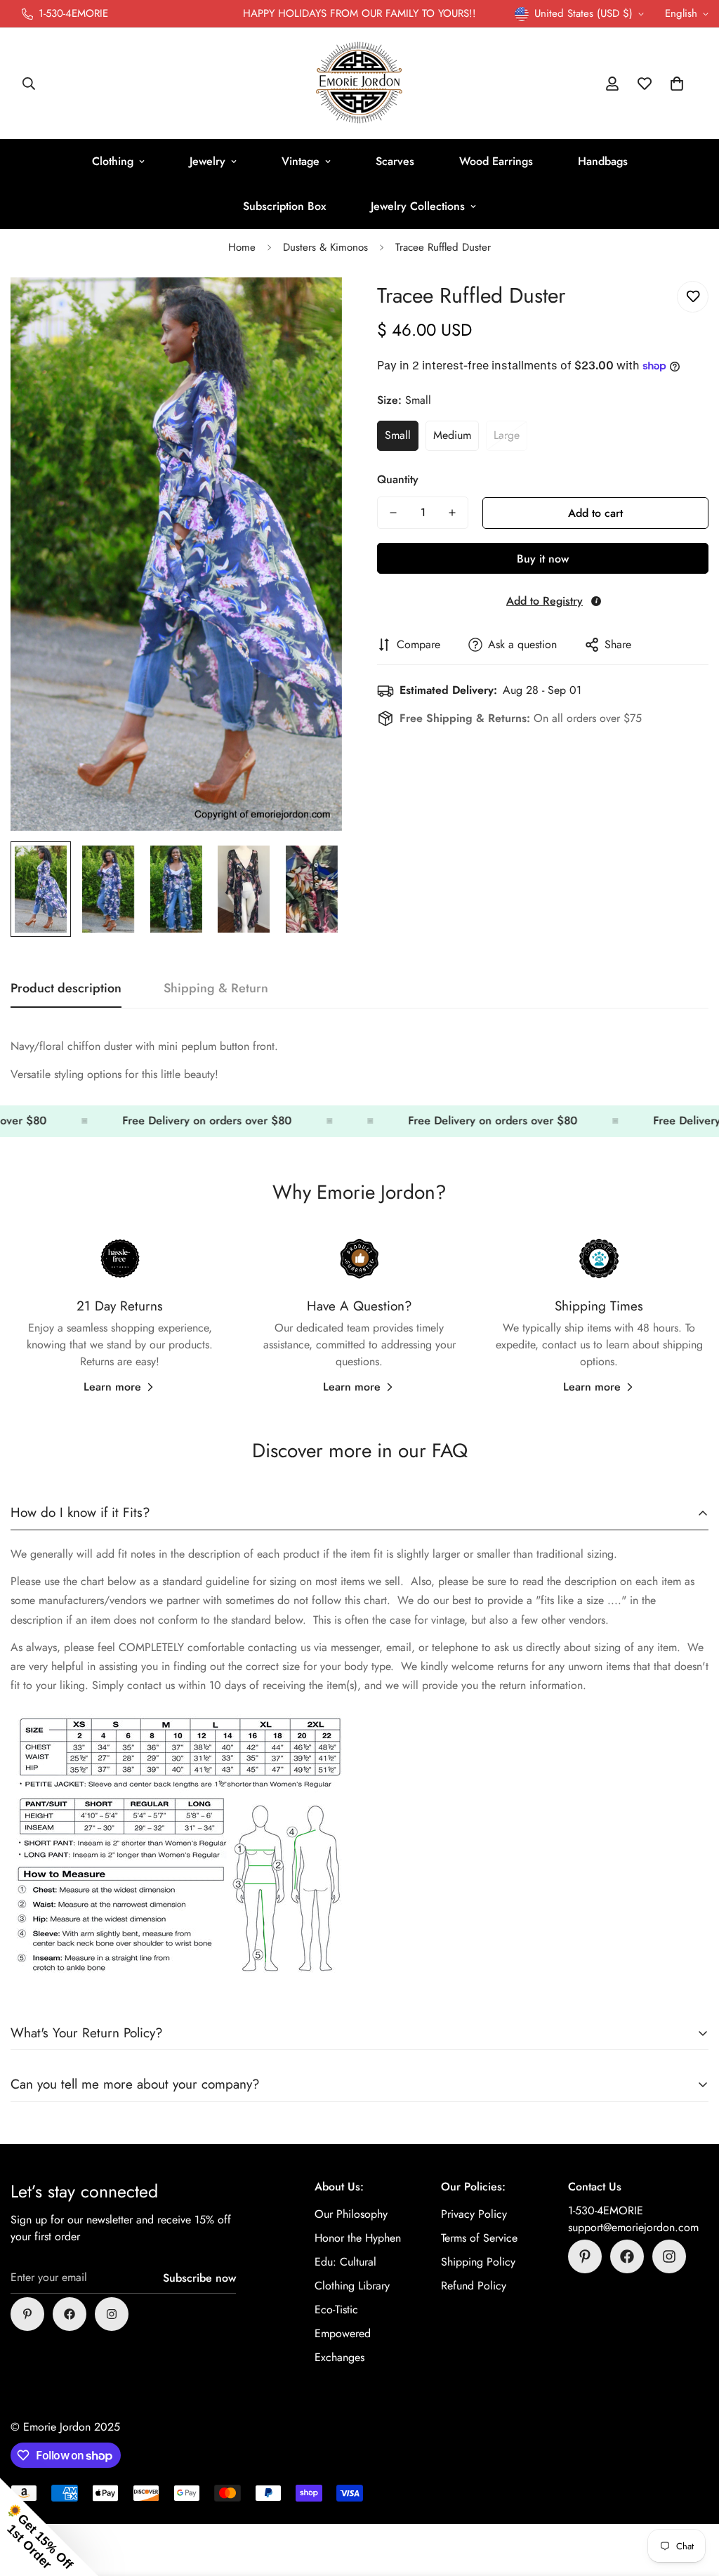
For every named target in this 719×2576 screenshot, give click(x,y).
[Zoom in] (312, 307)
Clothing (113, 161)
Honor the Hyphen (358, 2238)
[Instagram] (112, 2314)
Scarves (395, 161)
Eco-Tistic (336, 2309)
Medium (452, 435)
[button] (677, 84)
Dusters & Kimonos (325, 247)
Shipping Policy (478, 2262)
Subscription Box (284, 206)
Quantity (398, 479)
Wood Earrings (496, 161)
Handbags (603, 161)
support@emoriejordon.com (633, 2227)
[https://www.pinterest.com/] (27, 2314)
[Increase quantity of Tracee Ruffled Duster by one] (452, 513)
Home (242, 247)
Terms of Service (479, 2238)
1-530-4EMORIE (606, 2210)
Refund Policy (474, 2286)
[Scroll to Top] (692, 2499)
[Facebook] (70, 2314)
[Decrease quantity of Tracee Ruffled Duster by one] (393, 513)
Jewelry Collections (418, 206)
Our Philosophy (351, 2214)
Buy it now (543, 559)
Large (507, 435)
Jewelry (207, 161)
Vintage (301, 161)
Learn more (112, 1387)
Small (398, 435)
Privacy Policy (474, 2214)
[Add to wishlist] (693, 297)
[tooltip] (596, 601)
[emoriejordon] (359, 84)
